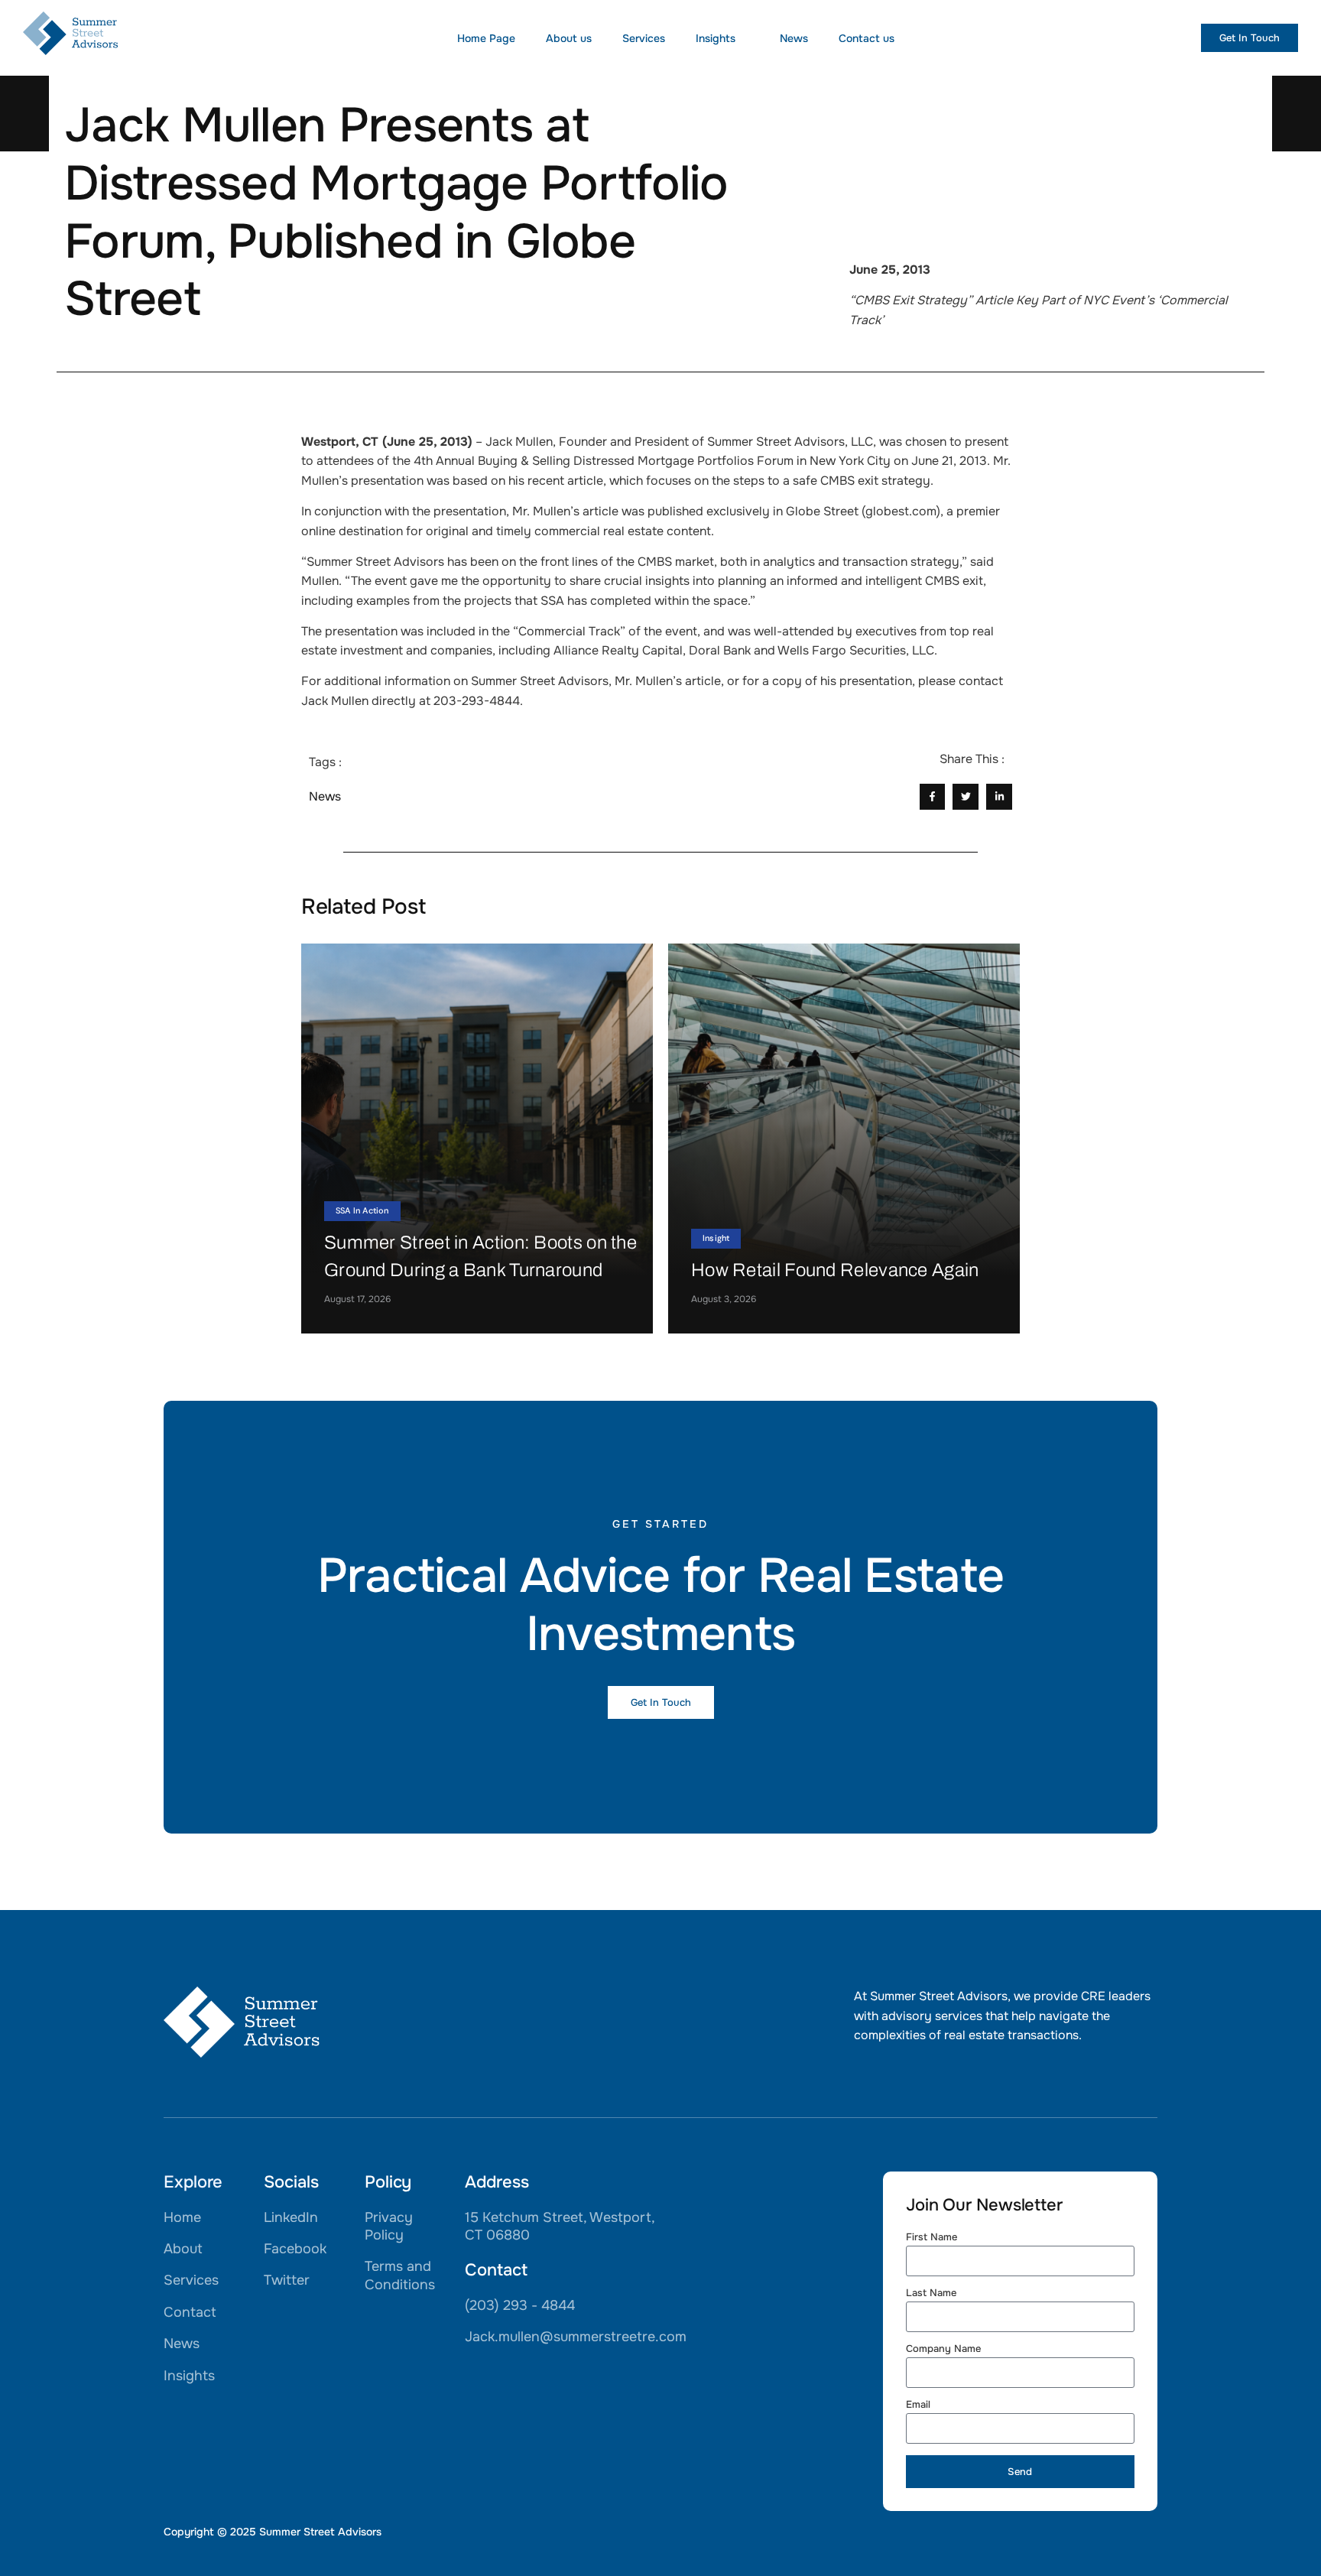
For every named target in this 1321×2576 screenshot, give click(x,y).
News (794, 38)
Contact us (867, 38)
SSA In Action (362, 1210)
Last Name (931, 2293)
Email (918, 2405)
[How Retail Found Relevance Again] (844, 1139)
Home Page (486, 38)
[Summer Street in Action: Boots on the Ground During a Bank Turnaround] (477, 1139)
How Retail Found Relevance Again (835, 1270)
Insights (716, 38)
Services (644, 38)
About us (569, 38)
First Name (932, 2238)
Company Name (943, 2349)
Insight (716, 1238)
